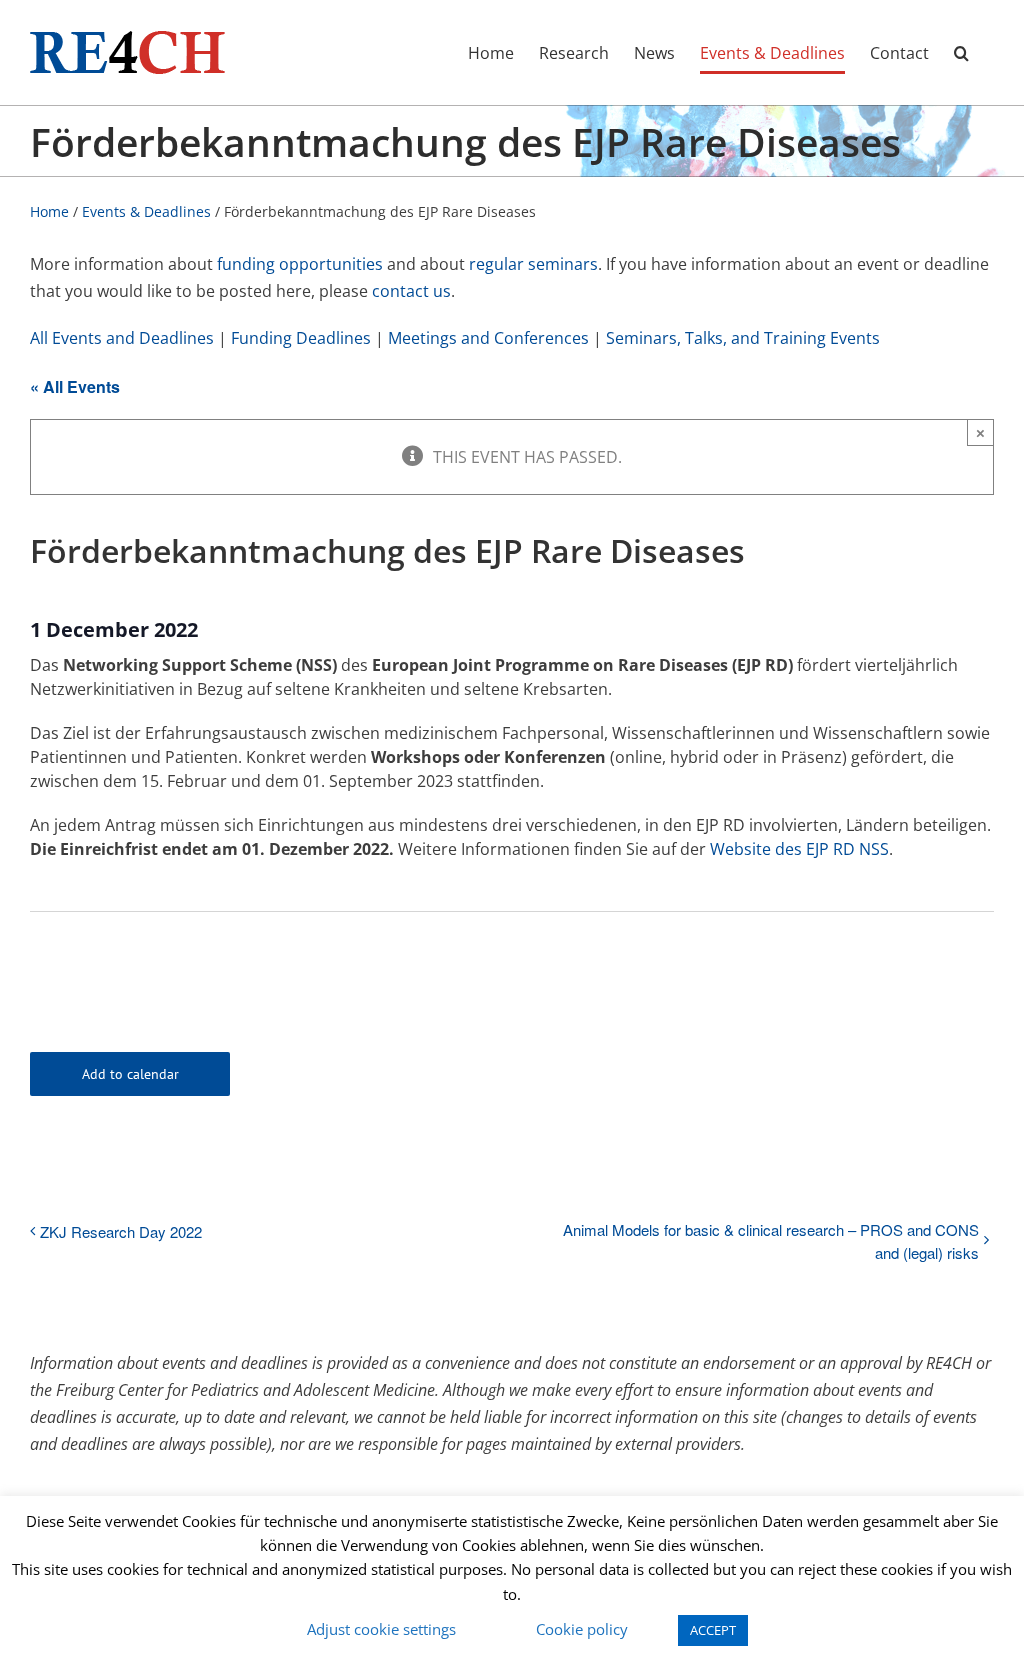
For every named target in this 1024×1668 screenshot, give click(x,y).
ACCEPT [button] (713, 1630)
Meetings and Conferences (488, 338)
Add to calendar (130, 1074)
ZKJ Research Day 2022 (121, 1231)
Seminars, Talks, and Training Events (743, 338)
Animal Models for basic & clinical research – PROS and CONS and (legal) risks (771, 1241)
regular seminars (533, 264)
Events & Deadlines (146, 211)
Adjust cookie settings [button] (381, 1629)
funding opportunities (300, 264)
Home (49, 211)
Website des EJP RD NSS (799, 849)
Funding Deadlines (301, 338)
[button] (961, 52)
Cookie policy (582, 1629)
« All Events (75, 386)
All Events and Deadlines (122, 338)
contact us (411, 291)
